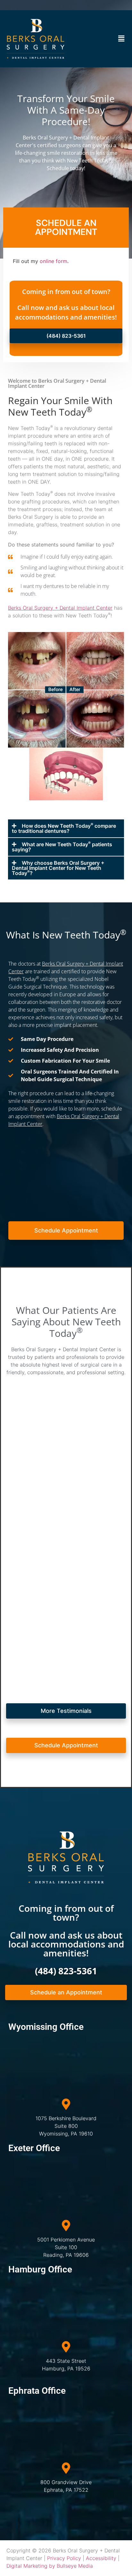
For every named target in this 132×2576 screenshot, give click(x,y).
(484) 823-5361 (66, 1971)
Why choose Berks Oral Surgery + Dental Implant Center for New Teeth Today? (58, 868)
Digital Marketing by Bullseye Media (50, 2566)
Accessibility (101, 2558)
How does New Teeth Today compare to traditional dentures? (64, 828)
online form (54, 261)
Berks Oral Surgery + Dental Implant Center (60, 608)
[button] (121, 39)
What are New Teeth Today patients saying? (62, 847)
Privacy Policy (64, 2558)
